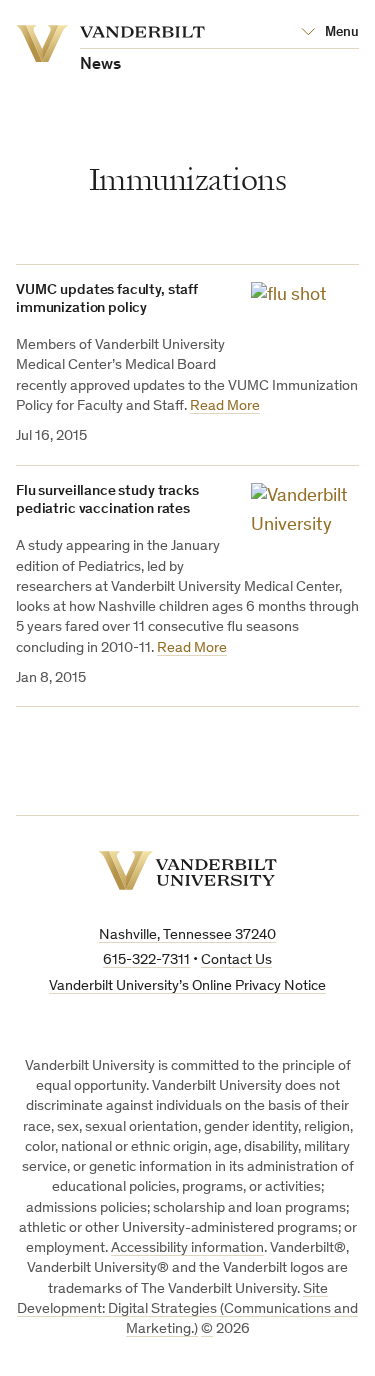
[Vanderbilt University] (188, 870)
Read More (225, 406)
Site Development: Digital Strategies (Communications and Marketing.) (187, 1310)
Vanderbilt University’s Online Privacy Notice (187, 986)
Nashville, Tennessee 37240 (187, 935)
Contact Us (236, 960)
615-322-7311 (146, 960)
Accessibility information (187, 1248)
